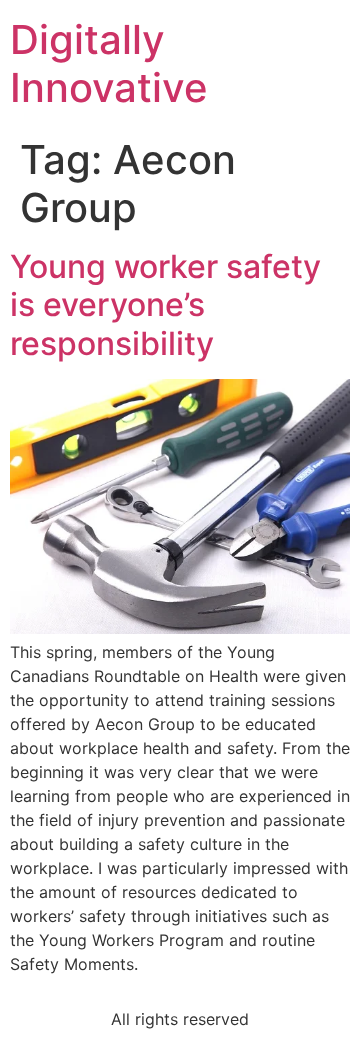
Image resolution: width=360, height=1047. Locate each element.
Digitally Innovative (109, 63)
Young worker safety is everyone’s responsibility (165, 305)
